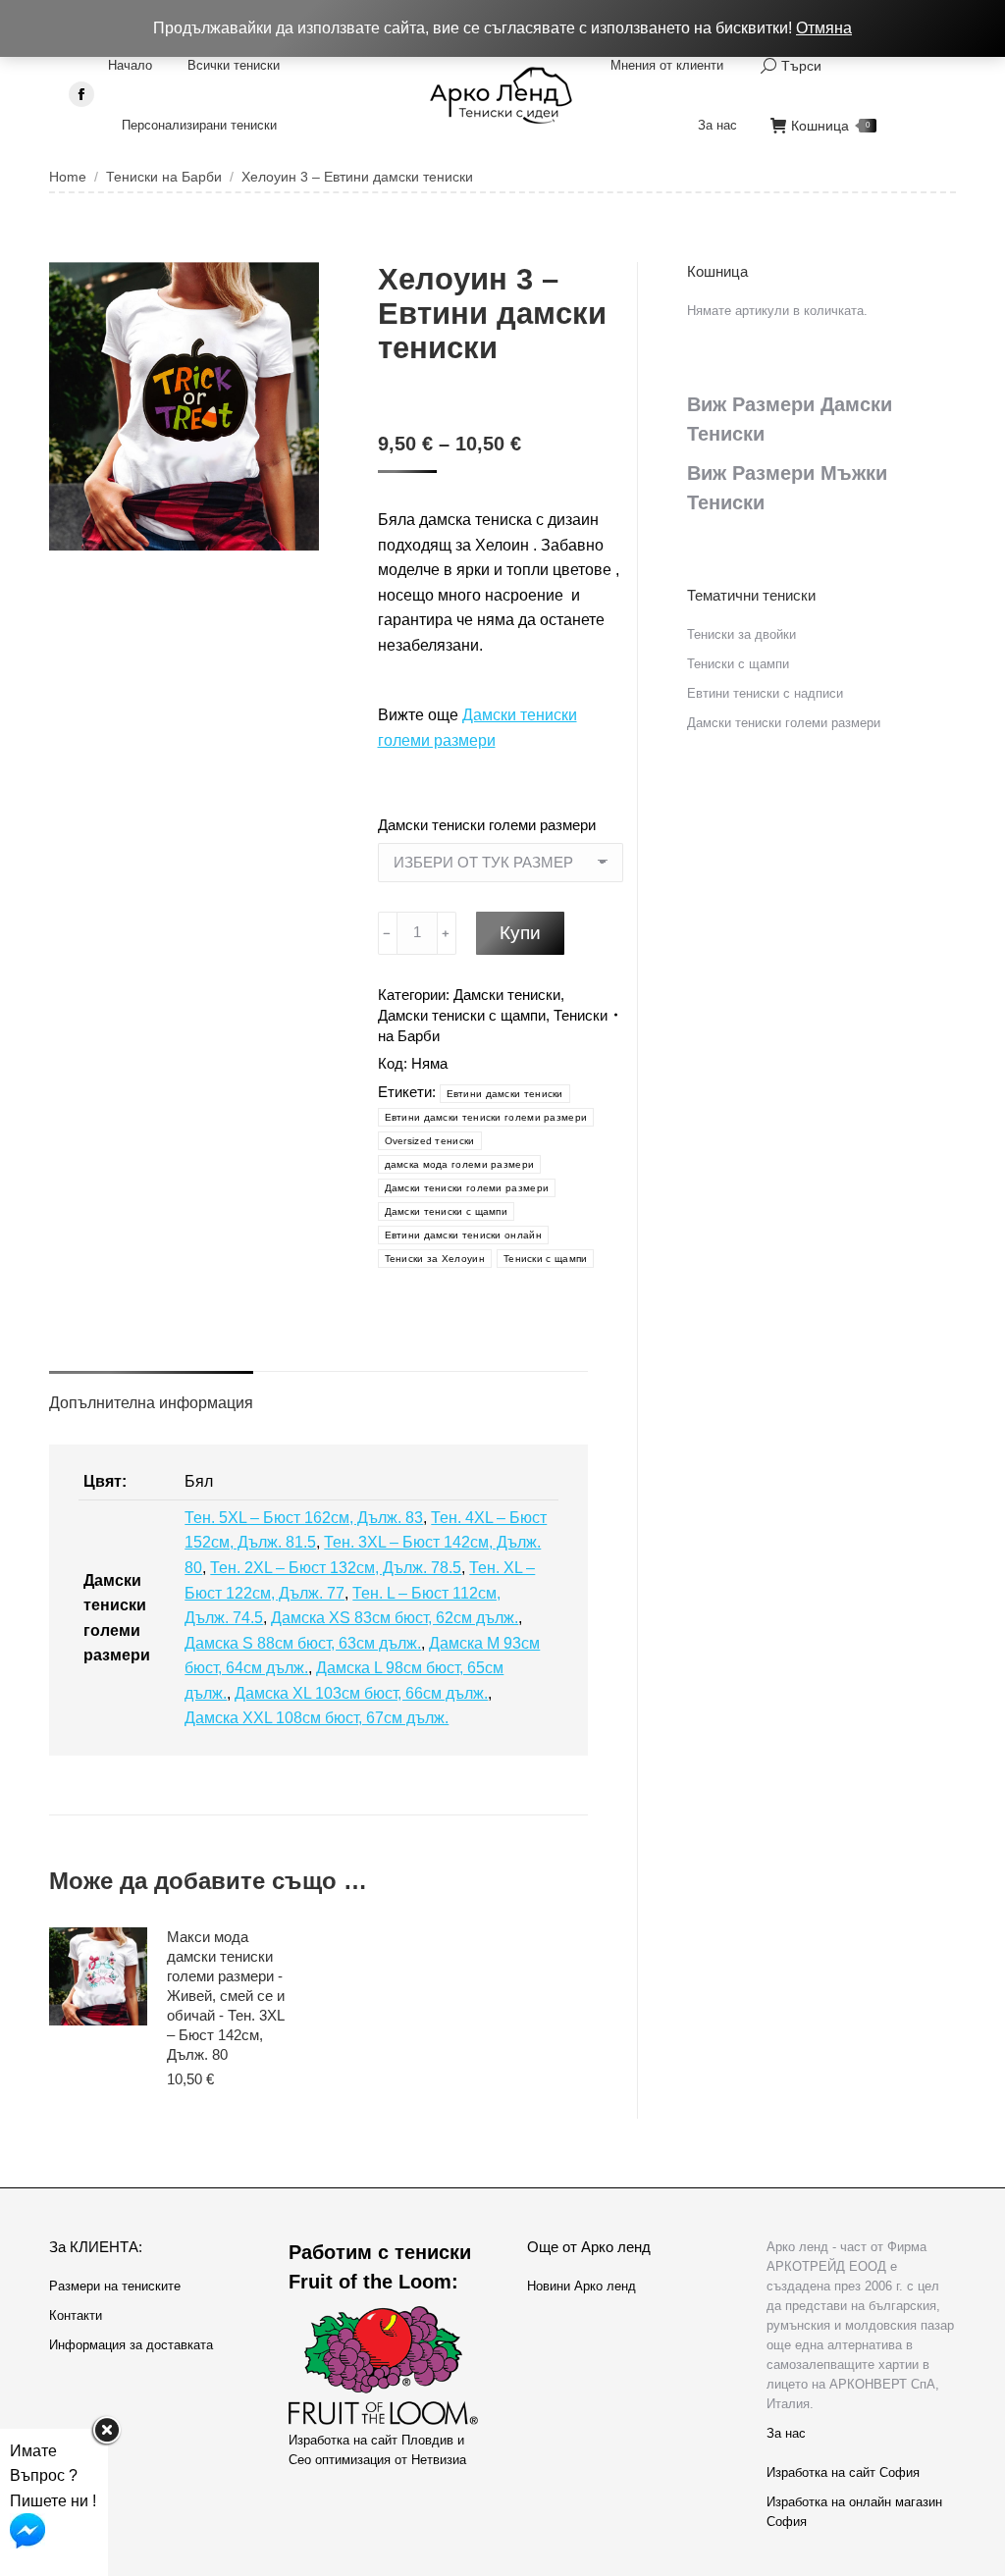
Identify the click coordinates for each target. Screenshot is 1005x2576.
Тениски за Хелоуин (435, 1259)
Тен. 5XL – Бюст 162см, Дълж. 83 (304, 1518)
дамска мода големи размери (460, 1164)
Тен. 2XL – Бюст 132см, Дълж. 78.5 (336, 1568)
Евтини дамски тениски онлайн (463, 1235)
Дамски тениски (507, 995)
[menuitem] (130, 65)
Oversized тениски (430, 1141)
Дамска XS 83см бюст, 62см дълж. (395, 1618)
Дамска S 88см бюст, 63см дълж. (303, 1643)
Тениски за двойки (741, 634)
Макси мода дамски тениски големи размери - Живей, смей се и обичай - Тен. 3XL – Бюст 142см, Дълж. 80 (226, 1996)
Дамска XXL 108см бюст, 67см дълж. (317, 1718)
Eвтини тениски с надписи (765, 693)
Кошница (830, 126)
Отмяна (824, 28)
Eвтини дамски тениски (505, 1094)
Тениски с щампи (546, 1259)
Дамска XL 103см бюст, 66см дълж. (361, 1693)
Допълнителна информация (151, 1403)
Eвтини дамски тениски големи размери (486, 1117)
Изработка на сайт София (843, 2472)
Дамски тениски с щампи (462, 1015)
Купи (520, 933)
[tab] (151, 1393)
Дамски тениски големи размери (487, 825)
